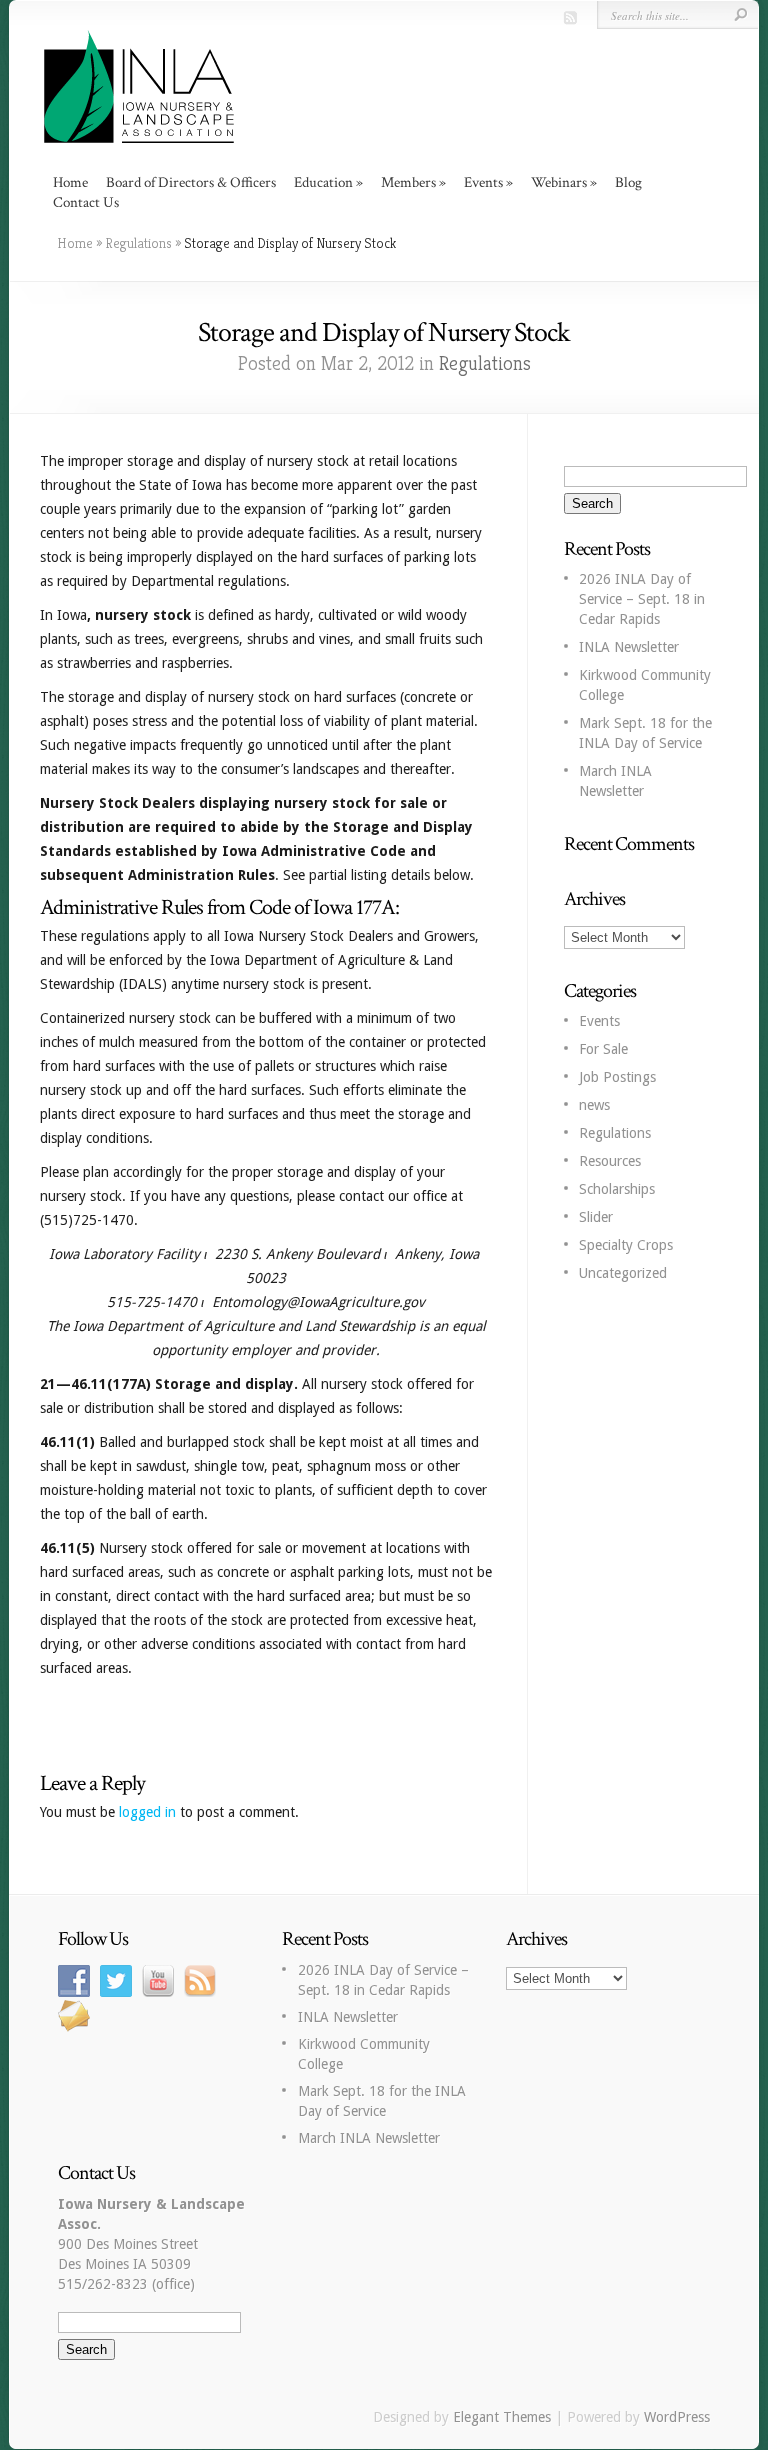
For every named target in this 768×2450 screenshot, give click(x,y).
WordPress (677, 2417)
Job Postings (617, 1077)
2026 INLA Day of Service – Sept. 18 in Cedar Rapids (642, 599)
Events (599, 1021)
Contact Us (86, 202)
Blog (628, 182)
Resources (610, 1161)
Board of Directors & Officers (191, 182)
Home (70, 182)
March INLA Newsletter (369, 2138)
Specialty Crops (626, 1245)
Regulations (138, 243)
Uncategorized (623, 1273)
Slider (596, 1217)
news (594, 1105)
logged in (147, 1812)
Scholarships (617, 1189)
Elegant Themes (502, 2417)
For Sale (603, 1049)
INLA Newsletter (629, 647)
